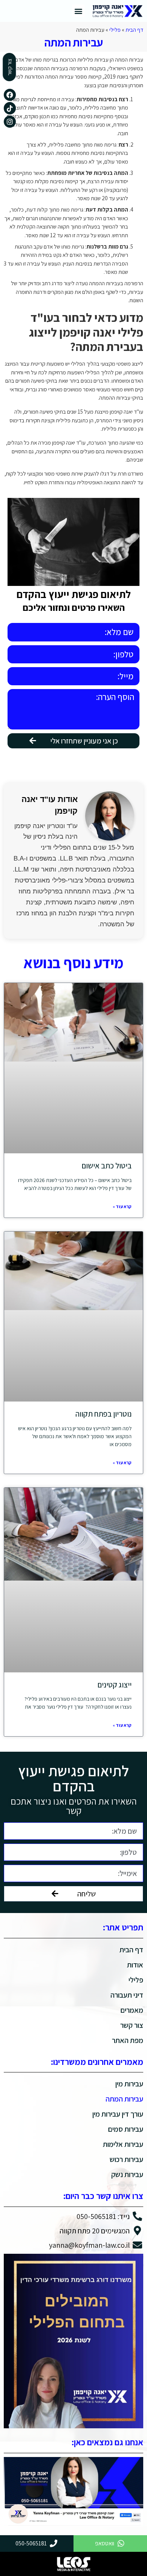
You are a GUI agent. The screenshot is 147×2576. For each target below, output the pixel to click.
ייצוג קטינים (115, 1685)
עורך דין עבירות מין (118, 2114)
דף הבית (134, 30)
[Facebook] (10, 95)
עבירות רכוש (126, 2159)
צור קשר (132, 2025)
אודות (135, 1965)
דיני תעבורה (127, 1995)
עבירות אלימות (123, 2144)
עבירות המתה (124, 2099)
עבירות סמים (126, 2129)
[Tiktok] (10, 108)
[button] (78, 11)
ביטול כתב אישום (107, 1166)
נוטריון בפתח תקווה (103, 1414)
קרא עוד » (122, 1206)
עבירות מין (129, 2084)
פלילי (115, 30)
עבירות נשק (127, 2174)
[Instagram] (10, 122)
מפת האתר (128, 2040)
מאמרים (132, 2010)
